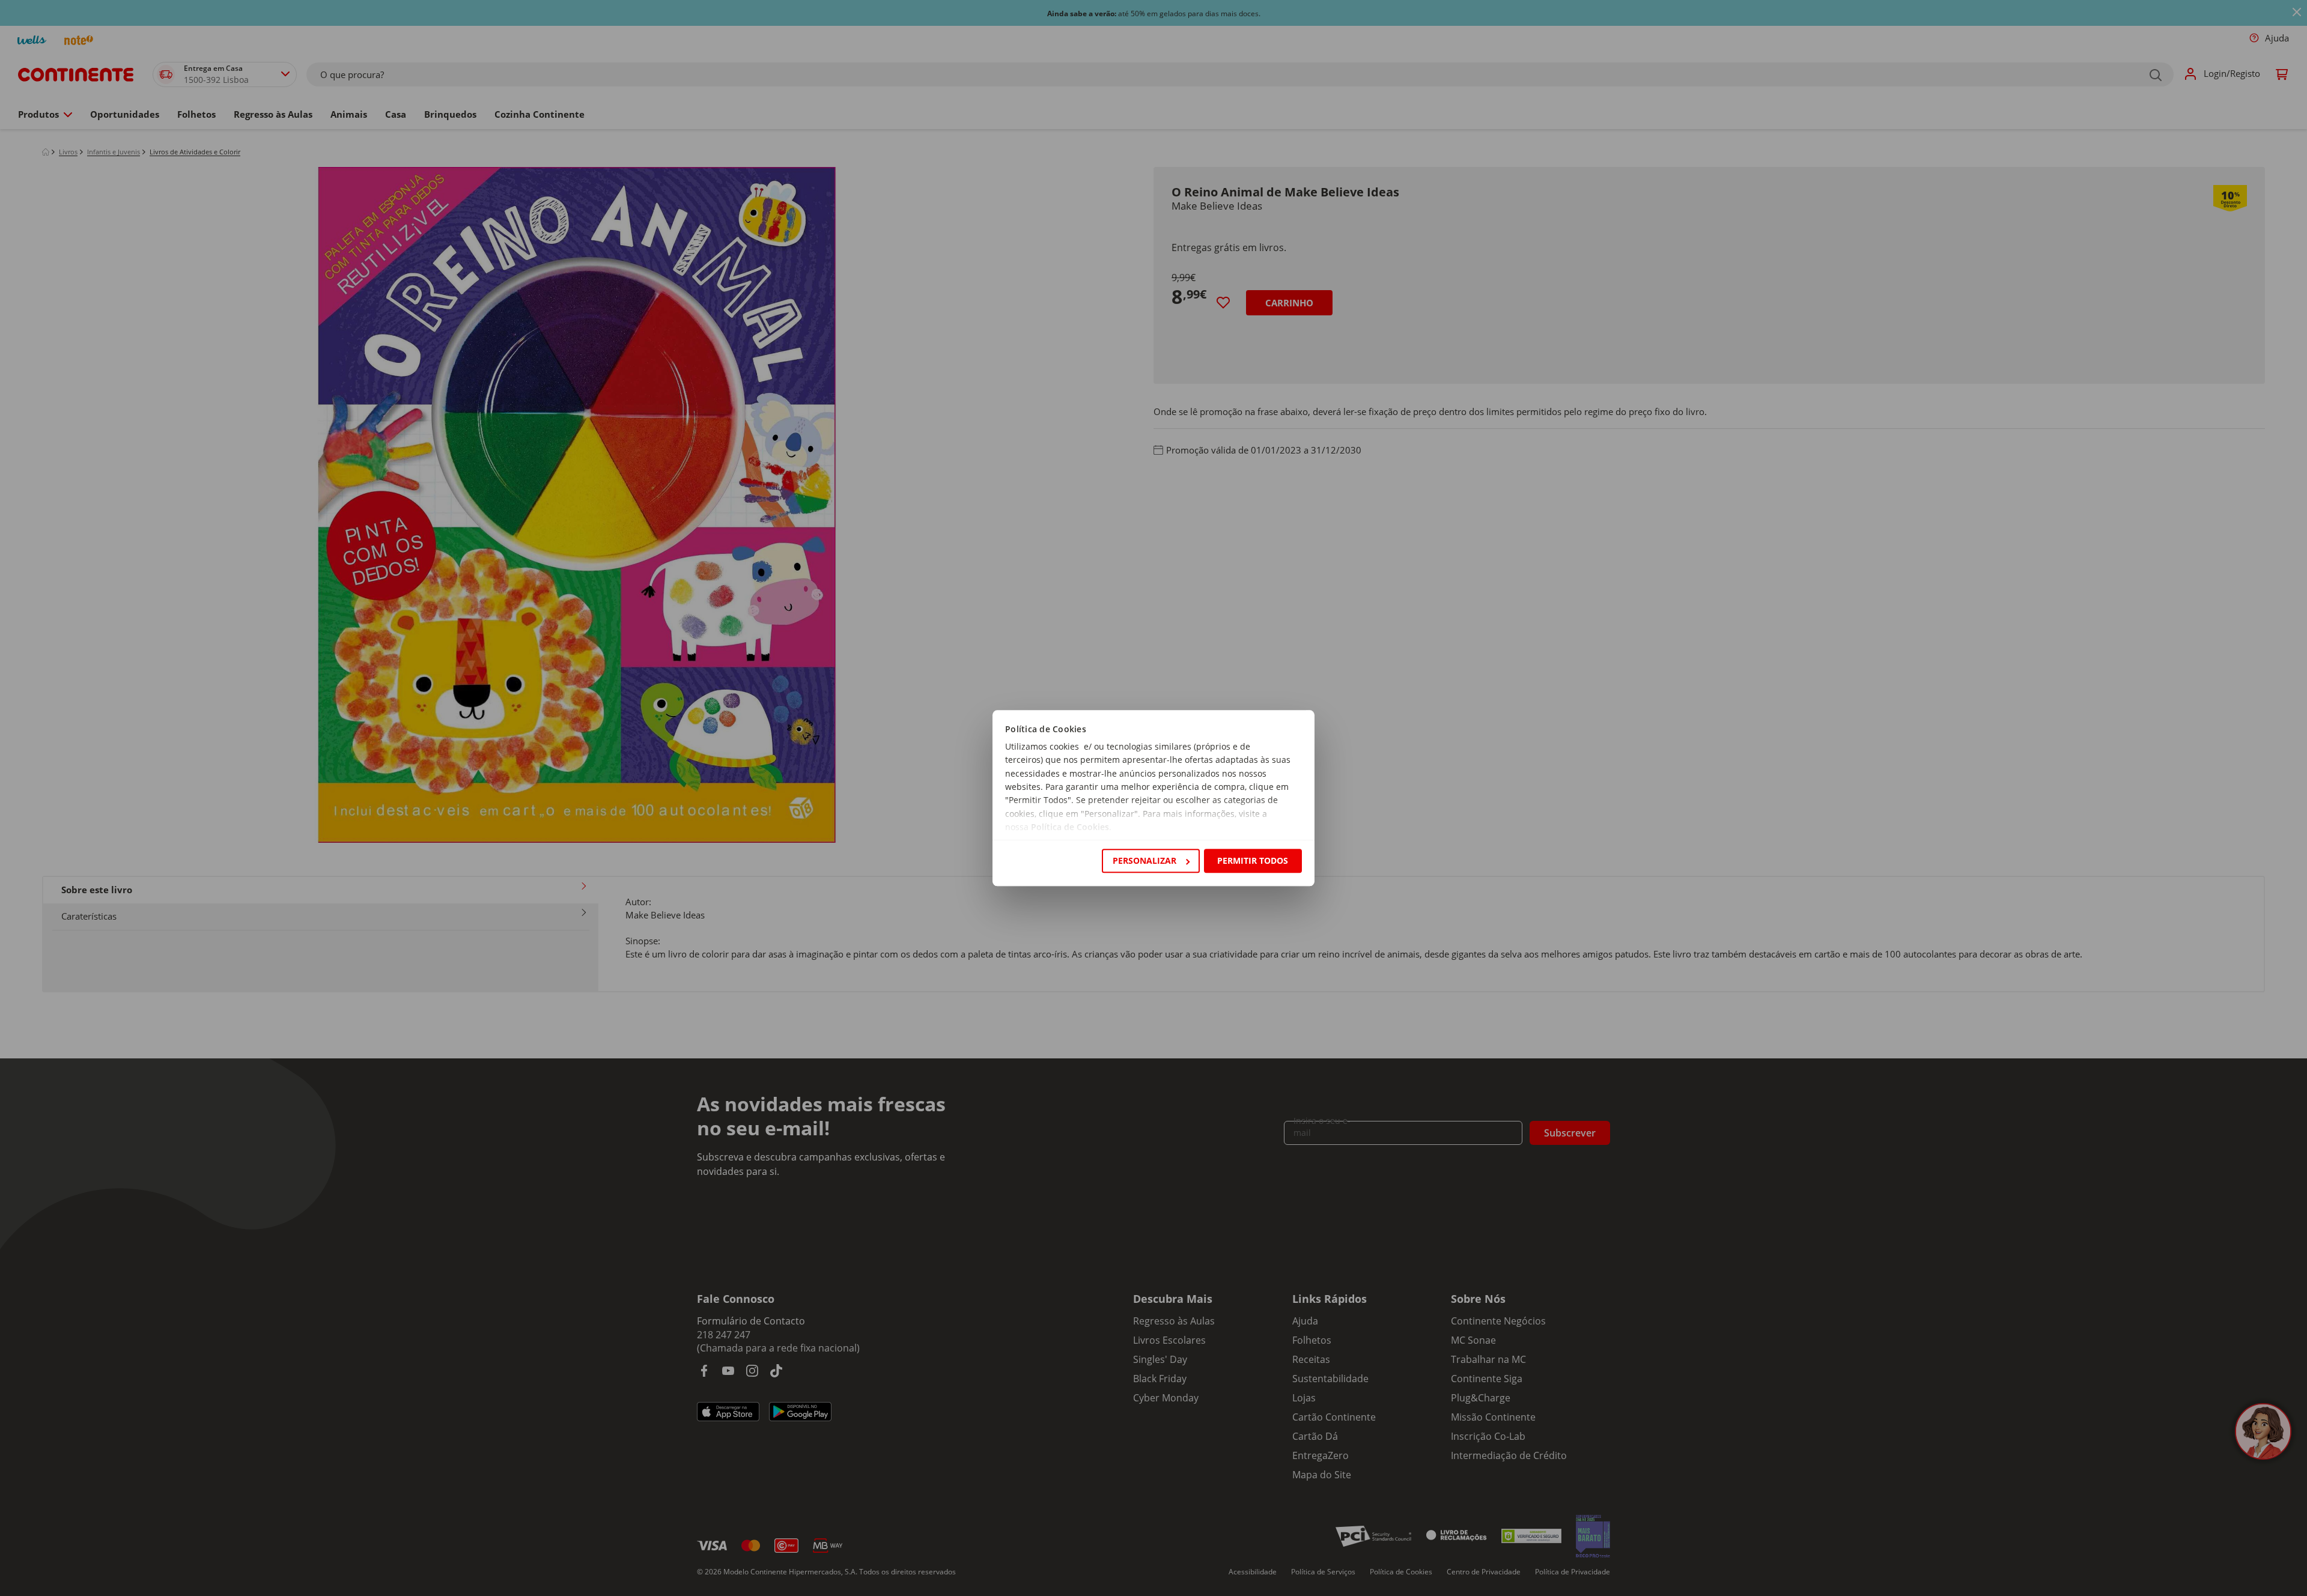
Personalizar (1144, 860)
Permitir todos (1253, 860)
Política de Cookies (1070, 827)
